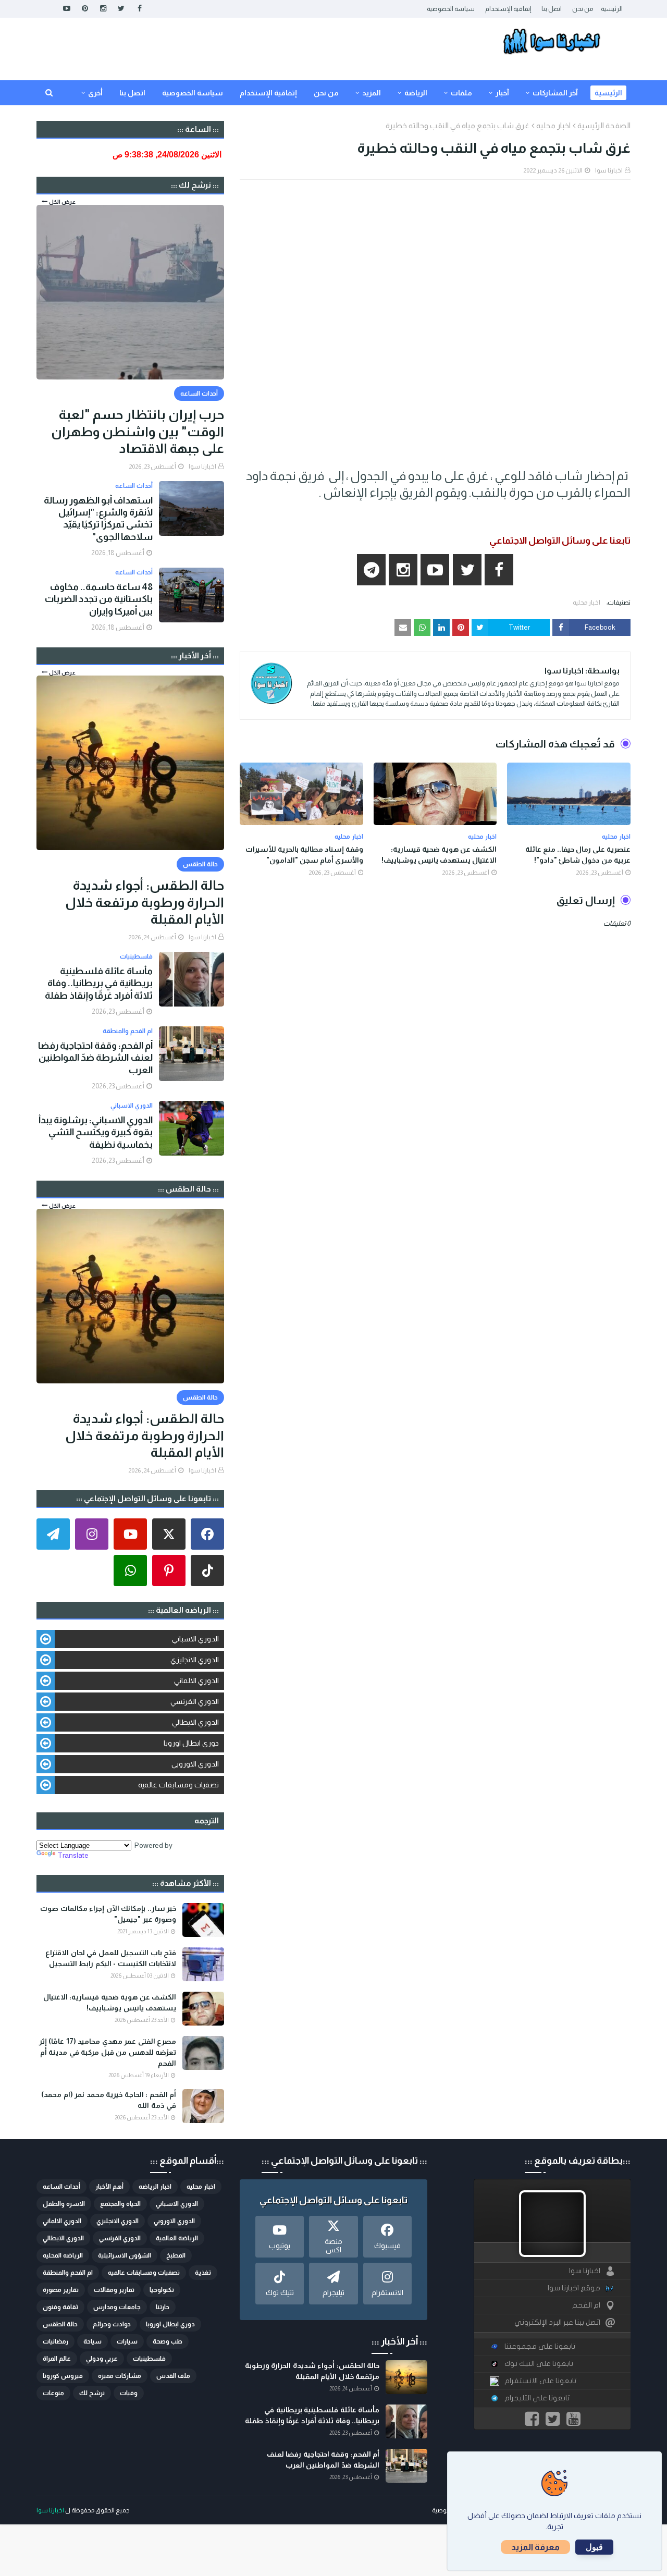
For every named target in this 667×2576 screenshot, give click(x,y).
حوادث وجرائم (112, 2324)
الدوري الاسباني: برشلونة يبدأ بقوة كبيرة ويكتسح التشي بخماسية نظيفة (96, 1132)
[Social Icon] (207, 1534)
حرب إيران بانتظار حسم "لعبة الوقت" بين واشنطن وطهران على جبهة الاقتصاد (138, 431)
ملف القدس (173, 2376)
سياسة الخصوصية (451, 9)
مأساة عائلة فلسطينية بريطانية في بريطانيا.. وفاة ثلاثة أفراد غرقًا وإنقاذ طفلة (99, 983)
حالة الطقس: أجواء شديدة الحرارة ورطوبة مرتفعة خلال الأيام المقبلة (145, 902)
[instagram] (103, 9)
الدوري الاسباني (195, 1639)
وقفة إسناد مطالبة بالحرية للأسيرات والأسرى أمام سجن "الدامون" (304, 855)
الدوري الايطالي (195, 1722)
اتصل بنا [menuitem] (132, 93)
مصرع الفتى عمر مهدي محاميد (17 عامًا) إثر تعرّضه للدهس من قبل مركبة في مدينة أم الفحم (108, 2052)
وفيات (129, 2393)
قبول (594, 2547)
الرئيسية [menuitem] (608, 93)
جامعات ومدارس (117, 2307)
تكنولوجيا (162, 2290)
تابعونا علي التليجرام (537, 2398)
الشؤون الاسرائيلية (125, 2255)
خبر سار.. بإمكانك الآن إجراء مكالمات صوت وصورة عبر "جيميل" (108, 1914)
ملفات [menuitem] (461, 93)
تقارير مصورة (61, 2290)
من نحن (583, 9)
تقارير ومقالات (114, 2290)
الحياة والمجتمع (120, 2204)
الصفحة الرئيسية (604, 125)
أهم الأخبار (109, 2187)
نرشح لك (92, 2393)
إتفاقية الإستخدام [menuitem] (268, 93)
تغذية (203, 2273)
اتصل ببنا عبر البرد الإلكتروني (557, 2322)
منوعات (53, 2393)
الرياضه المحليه (63, 2255)
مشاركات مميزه (120, 2376)
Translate (73, 1855)
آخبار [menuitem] (502, 93)
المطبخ (176, 2255)
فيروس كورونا (63, 2376)
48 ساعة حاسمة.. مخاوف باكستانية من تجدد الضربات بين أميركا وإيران (99, 599)
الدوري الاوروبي (195, 1764)
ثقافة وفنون (60, 2307)
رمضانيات (55, 2341)
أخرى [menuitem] (95, 93)
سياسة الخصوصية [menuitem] (193, 93)
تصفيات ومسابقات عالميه (178, 1785)
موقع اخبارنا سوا (574, 2288)
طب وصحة (168, 2341)
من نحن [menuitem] (326, 93)
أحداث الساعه (61, 2187)
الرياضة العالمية (177, 2238)
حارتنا (163, 2307)
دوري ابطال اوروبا (191, 1743)
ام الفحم (586, 2305)
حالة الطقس (60, 2324)
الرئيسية (612, 9)
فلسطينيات (149, 2359)
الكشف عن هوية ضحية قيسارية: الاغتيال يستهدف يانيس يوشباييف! (439, 855)
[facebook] (139, 9)
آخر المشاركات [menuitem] (555, 93)
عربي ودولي (102, 2359)
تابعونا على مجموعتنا (540, 2346)
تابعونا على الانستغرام (540, 2381)
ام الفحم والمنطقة (68, 2273)
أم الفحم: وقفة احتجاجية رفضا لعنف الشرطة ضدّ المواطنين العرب (95, 1058)
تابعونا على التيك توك (539, 2364)
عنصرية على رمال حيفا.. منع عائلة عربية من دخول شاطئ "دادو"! (578, 855)
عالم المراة (57, 2359)
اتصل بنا (552, 9)
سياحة (92, 2341)
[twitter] (121, 9)
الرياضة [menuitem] (416, 93)
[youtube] (66, 9)
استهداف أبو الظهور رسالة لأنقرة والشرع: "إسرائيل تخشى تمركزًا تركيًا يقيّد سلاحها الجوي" (98, 519)
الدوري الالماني (196, 1680)
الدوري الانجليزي (195, 1660)
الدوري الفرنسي (195, 1701)
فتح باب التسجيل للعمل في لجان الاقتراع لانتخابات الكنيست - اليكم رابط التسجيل (111, 1958)
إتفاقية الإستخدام (508, 9)
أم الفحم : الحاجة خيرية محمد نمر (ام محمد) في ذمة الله (109, 2100)
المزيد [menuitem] (372, 93)
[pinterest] (85, 9)
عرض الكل (62, 202)
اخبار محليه (553, 125)
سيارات (127, 2341)
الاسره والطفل (64, 2204)
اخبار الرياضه (155, 2187)
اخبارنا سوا (609, 170)
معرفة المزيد (535, 2547)
